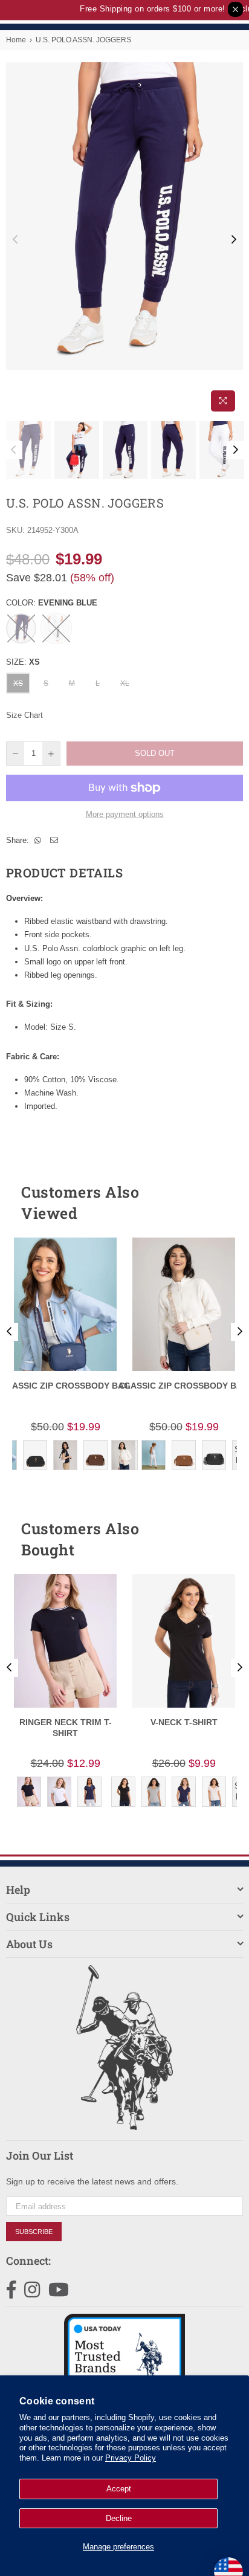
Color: (52, 603)
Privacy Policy (131, 2458)
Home (16, 40)
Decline (119, 2518)
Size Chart (24, 715)
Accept (119, 2489)
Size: (23, 662)
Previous (15, 240)
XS (18, 683)
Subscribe (34, 2232)
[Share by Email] (54, 841)
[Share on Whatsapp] (38, 841)
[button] (212, 1202)
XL (125, 683)
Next (234, 240)
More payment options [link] (125, 814)
